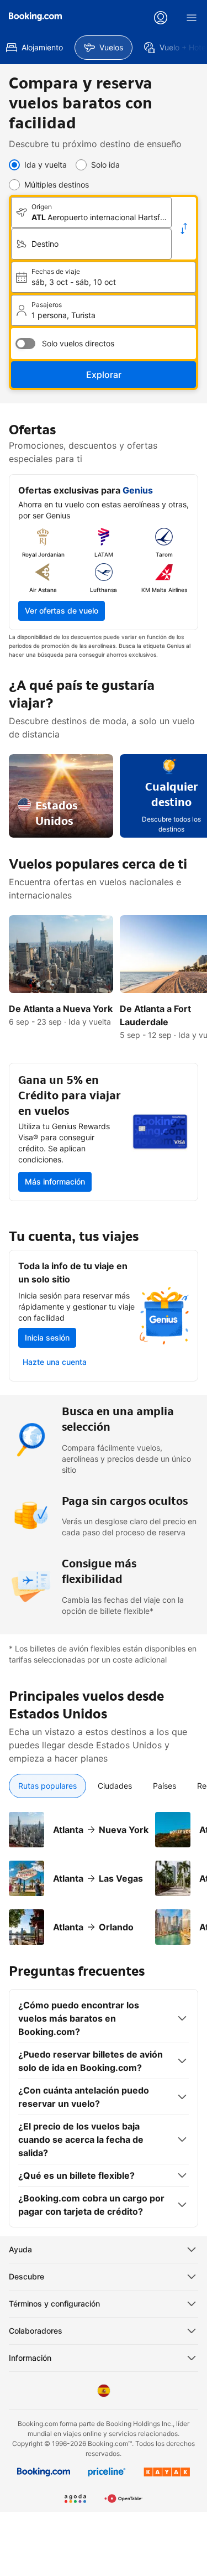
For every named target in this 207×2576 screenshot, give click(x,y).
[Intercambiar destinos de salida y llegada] (184, 228)
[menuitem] (104, 48)
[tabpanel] (104, 1872)
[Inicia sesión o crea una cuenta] (161, 18)
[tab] (47, 1786)
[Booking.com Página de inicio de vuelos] (35, 17)
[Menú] (192, 18)
